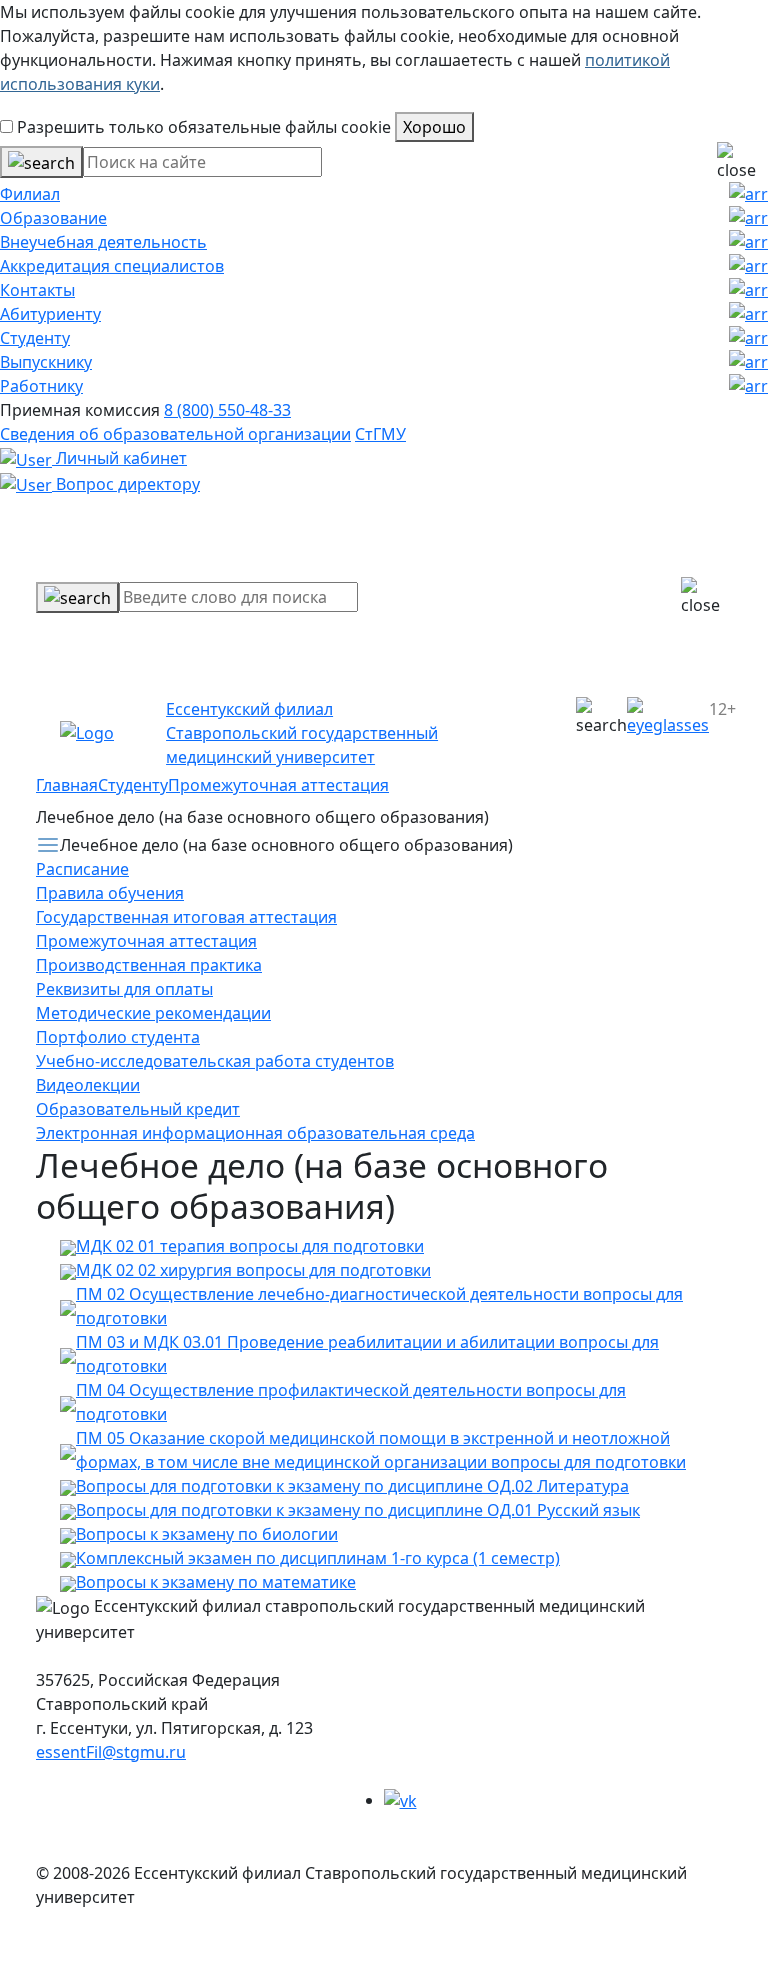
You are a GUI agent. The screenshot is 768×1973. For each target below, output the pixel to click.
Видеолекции (88, 1085)
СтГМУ (380, 434)
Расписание (82, 869)
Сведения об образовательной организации (175, 434)
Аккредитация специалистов (112, 266)
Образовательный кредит (138, 1109)
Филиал (30, 194)
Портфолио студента (118, 1037)
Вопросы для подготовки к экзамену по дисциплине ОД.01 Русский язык (358, 1510)
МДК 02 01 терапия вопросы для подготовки (250, 1246)
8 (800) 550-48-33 (227, 410)
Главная (67, 785)
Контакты (37, 290)
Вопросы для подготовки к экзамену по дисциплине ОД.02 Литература (352, 1486)
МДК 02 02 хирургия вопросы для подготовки (253, 1270)
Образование (53, 218)
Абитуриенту (50, 314)
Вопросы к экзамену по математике (216, 1582)
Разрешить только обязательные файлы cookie (202, 127)
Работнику (41, 386)
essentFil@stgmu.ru (111, 1752)
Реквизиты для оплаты (124, 989)
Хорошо (434, 127)
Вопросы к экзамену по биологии (207, 1534)
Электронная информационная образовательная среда (255, 1133)
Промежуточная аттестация (278, 785)
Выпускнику (46, 362)
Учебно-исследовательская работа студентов (215, 1061)
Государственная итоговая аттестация (186, 917)
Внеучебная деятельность (103, 242)
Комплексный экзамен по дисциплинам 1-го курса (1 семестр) (318, 1558)
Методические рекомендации (153, 1013)
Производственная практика (149, 965)
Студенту (35, 338)
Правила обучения (110, 893)
